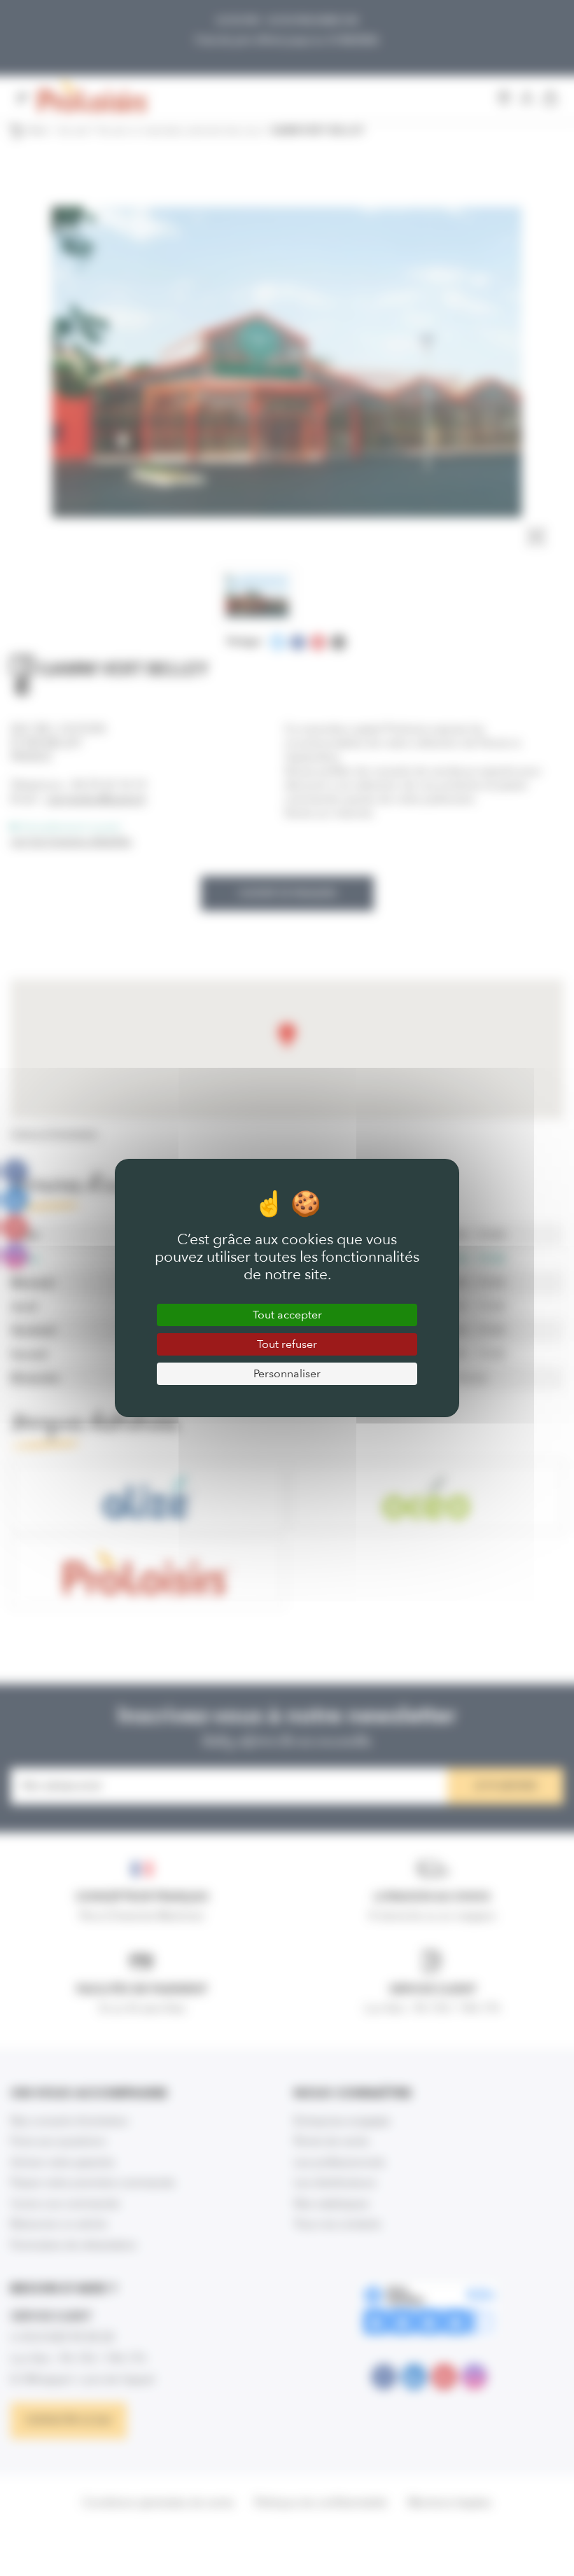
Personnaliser (287, 1373)
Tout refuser (287, 1344)
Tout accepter (287, 1315)
